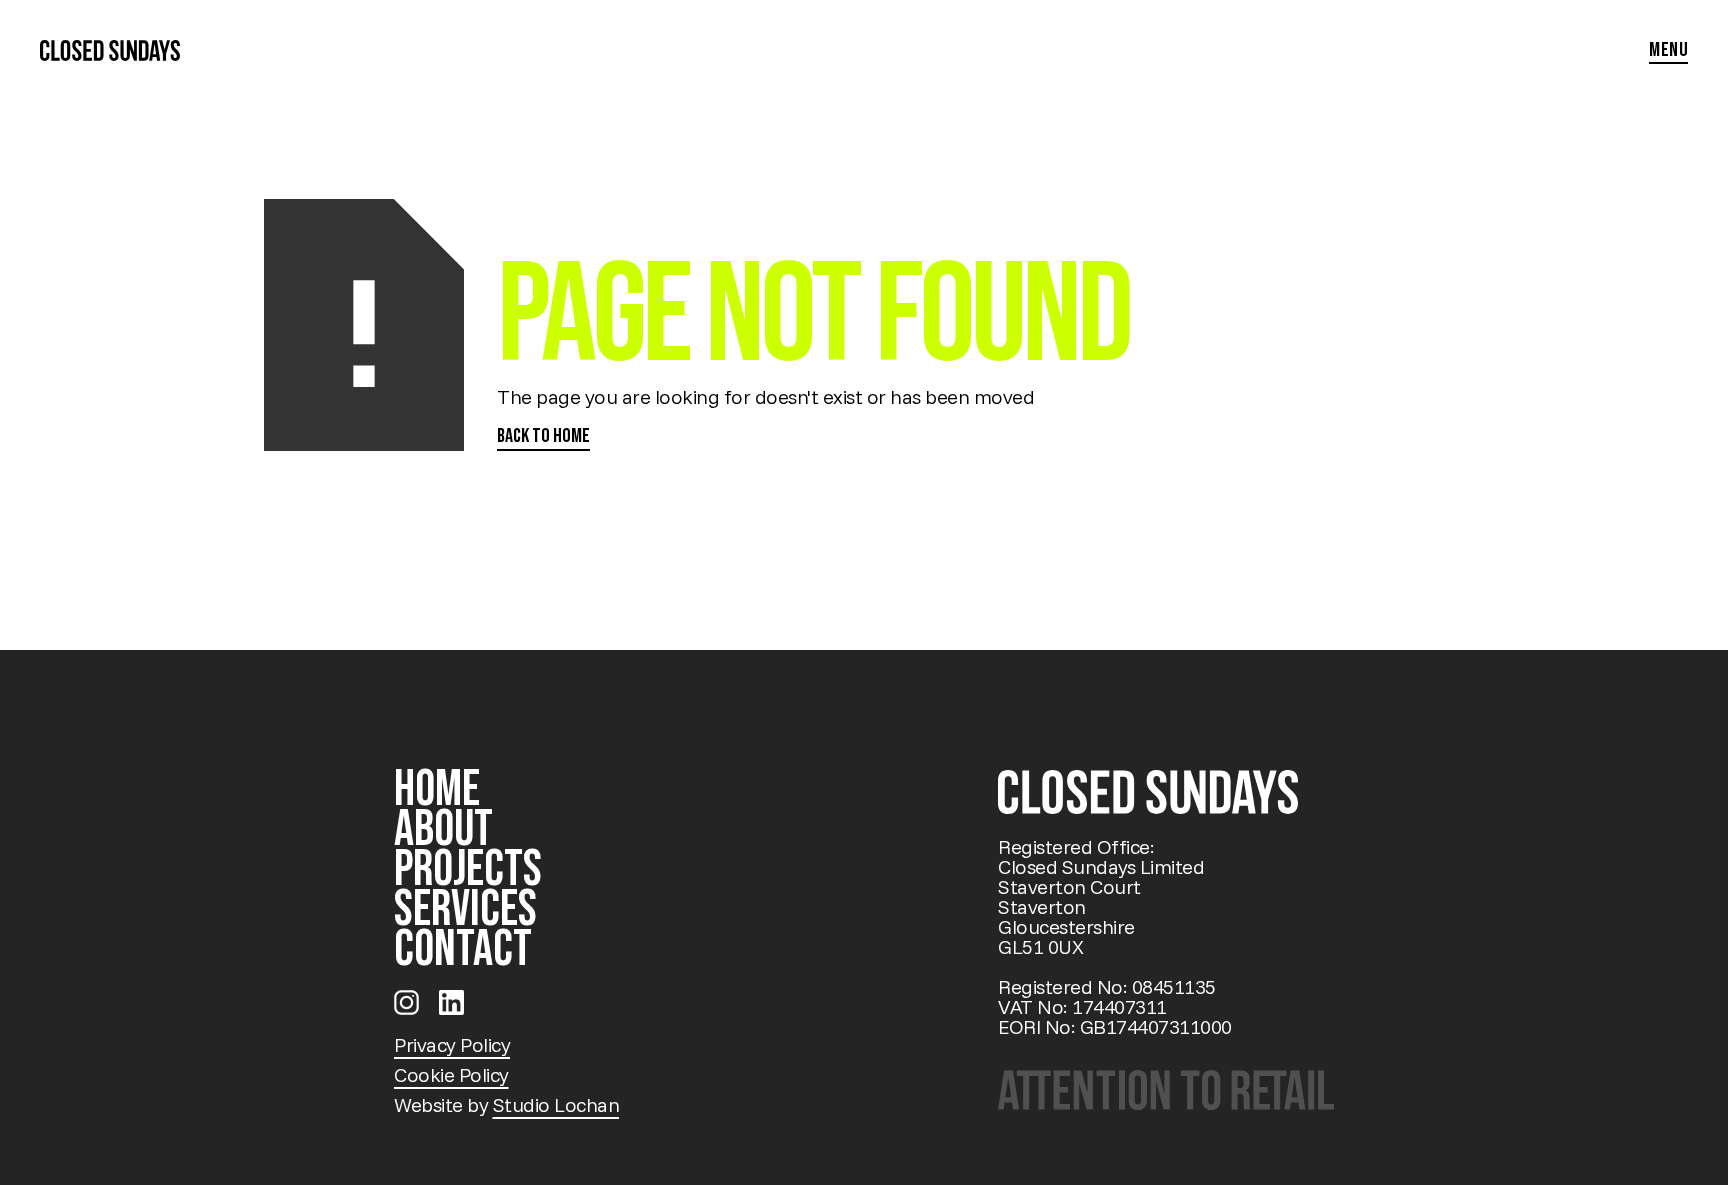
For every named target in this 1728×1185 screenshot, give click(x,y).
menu (1668, 51)
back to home (543, 437)
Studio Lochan (556, 1104)
